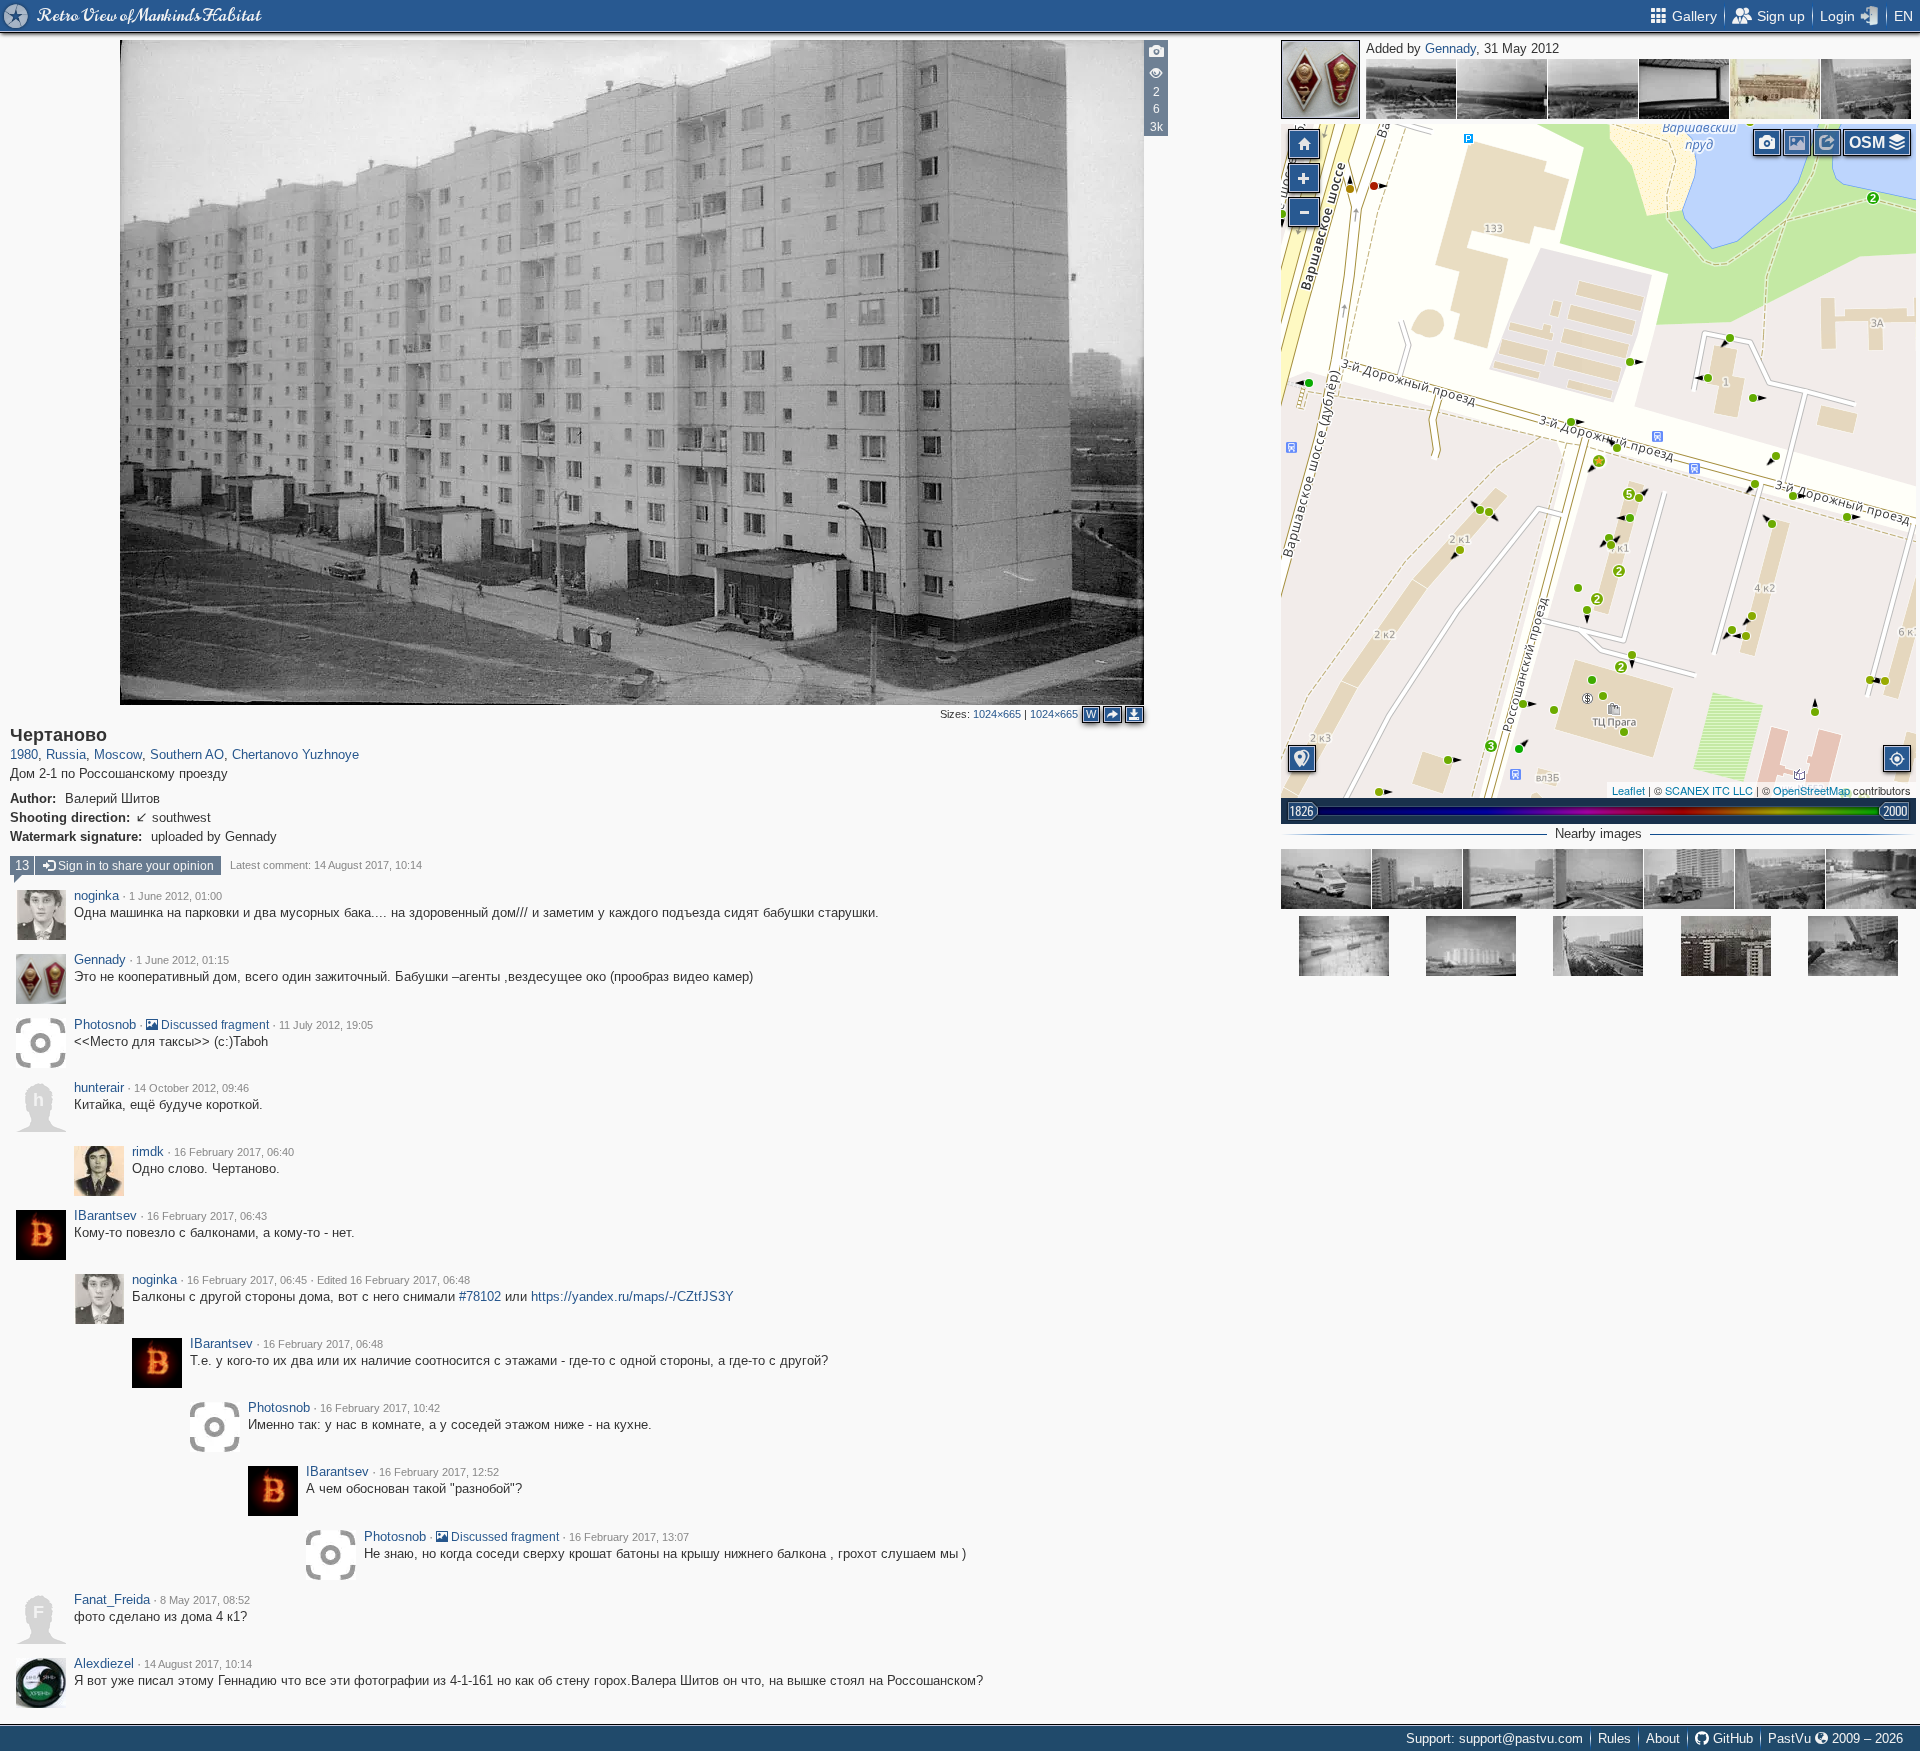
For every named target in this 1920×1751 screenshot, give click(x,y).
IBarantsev (105, 1216)
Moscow (118, 754)
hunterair (99, 1088)
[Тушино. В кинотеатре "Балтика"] (1684, 89)
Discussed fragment (213, 1025)
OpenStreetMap (1811, 790)
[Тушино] (1775, 89)
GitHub (1731, 1738)
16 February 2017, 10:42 (380, 1408)
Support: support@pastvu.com (1494, 1738)
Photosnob (105, 1025)
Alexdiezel (104, 1664)
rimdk (148, 1152)
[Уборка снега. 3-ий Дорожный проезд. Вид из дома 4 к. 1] (1508, 879)
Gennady (1450, 48)
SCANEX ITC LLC (1709, 790)
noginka (96, 896)
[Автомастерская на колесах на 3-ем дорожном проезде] (1689, 879)
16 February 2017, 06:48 (323, 1344)
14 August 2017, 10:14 (198, 1664)
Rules (1614, 1738)
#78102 (480, 1296)
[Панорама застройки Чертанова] (1726, 946)
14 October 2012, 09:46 (191, 1088)
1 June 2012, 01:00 (175, 896)
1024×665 (997, 714)
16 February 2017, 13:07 (629, 1537)
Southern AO (187, 754)
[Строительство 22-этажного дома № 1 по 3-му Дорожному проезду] (1417, 879)
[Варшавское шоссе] (1471, 946)
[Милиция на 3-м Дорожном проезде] (1326, 879)
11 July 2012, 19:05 (326, 1025)
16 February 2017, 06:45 (247, 1280)
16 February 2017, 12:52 (439, 1472)
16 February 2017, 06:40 (234, 1152)
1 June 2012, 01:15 (182, 960)
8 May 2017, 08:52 (205, 1600)
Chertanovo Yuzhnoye (295, 754)
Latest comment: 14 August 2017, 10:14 (326, 865)
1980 (24, 754)
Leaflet (1628, 790)
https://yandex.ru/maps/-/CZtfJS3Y (632, 1296)
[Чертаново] (1411, 89)
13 (22, 865)
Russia (66, 754)
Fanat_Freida (112, 1600)
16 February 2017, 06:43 (207, 1216)
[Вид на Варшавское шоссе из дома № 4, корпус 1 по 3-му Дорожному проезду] (1598, 879)
